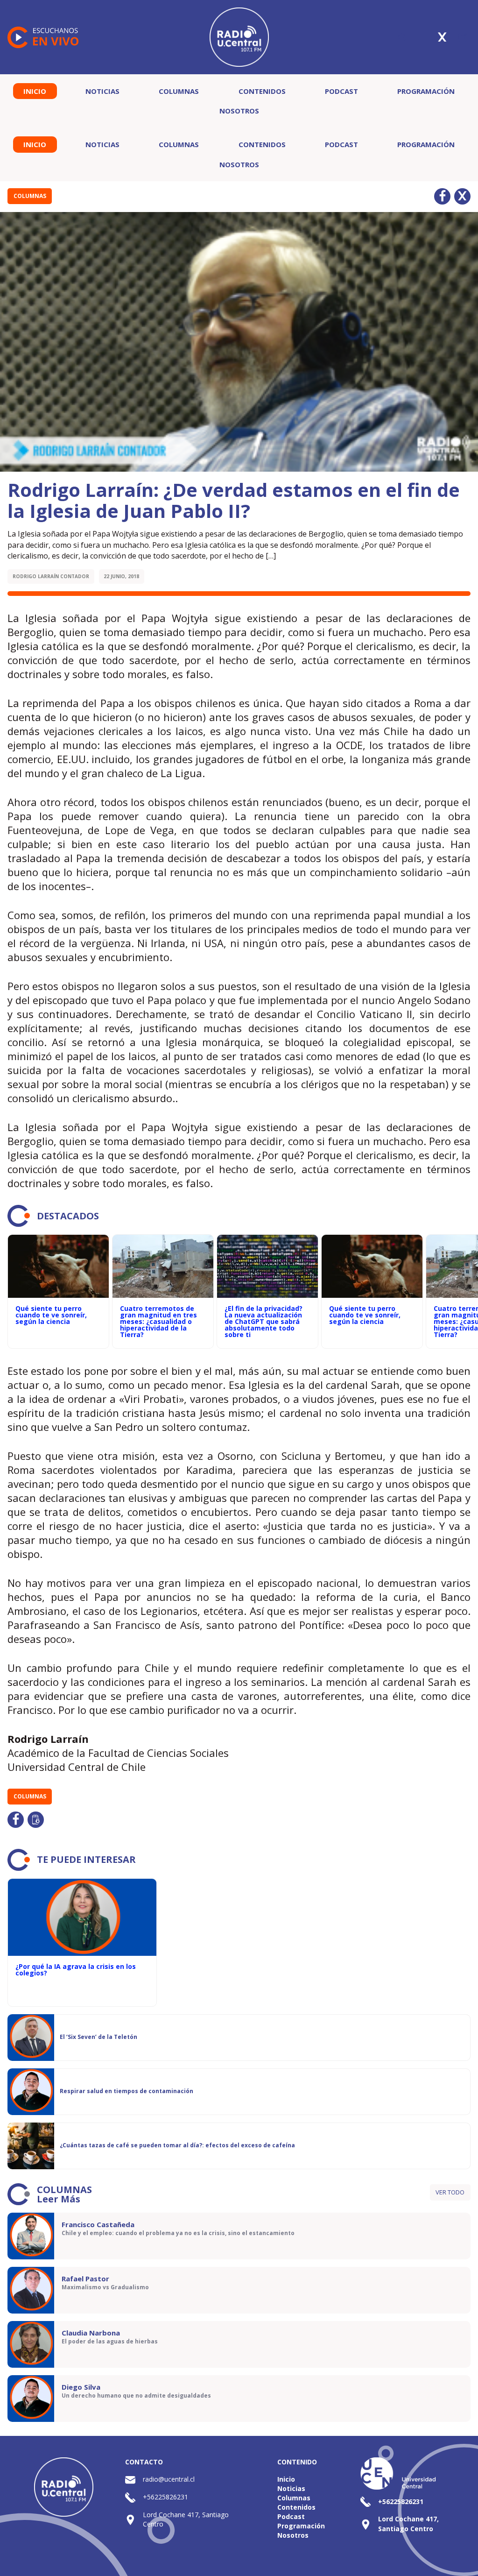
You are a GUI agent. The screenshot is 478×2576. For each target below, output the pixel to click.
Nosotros (239, 111)
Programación (426, 91)
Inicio (35, 91)
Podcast (341, 91)
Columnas (179, 91)
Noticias (102, 91)
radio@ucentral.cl (169, 2479)
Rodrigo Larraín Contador (51, 576)
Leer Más (59, 2199)
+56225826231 (165, 2497)
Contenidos (262, 91)
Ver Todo (450, 2192)
